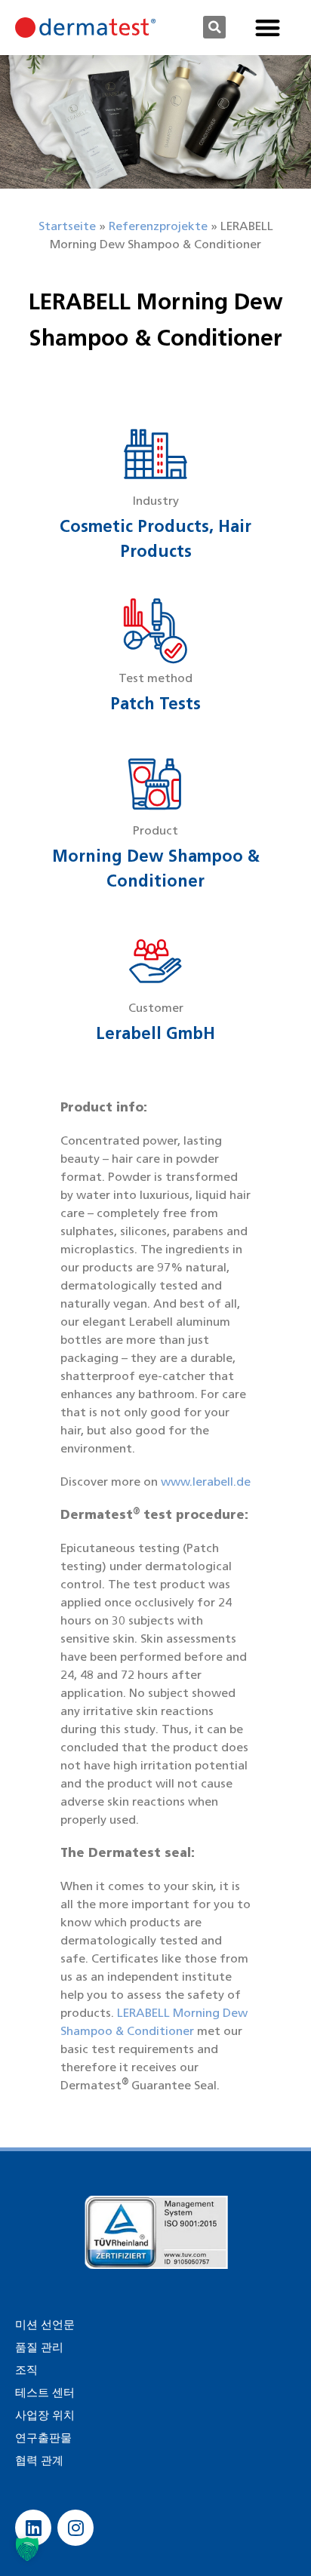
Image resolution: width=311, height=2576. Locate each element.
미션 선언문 (45, 2325)
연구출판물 (43, 2438)
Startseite (67, 226)
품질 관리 (39, 2347)
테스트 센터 (45, 2393)
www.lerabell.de (206, 1482)
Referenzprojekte (158, 226)
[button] (214, 27)
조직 (26, 2370)
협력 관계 (39, 2461)
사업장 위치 (45, 2415)
